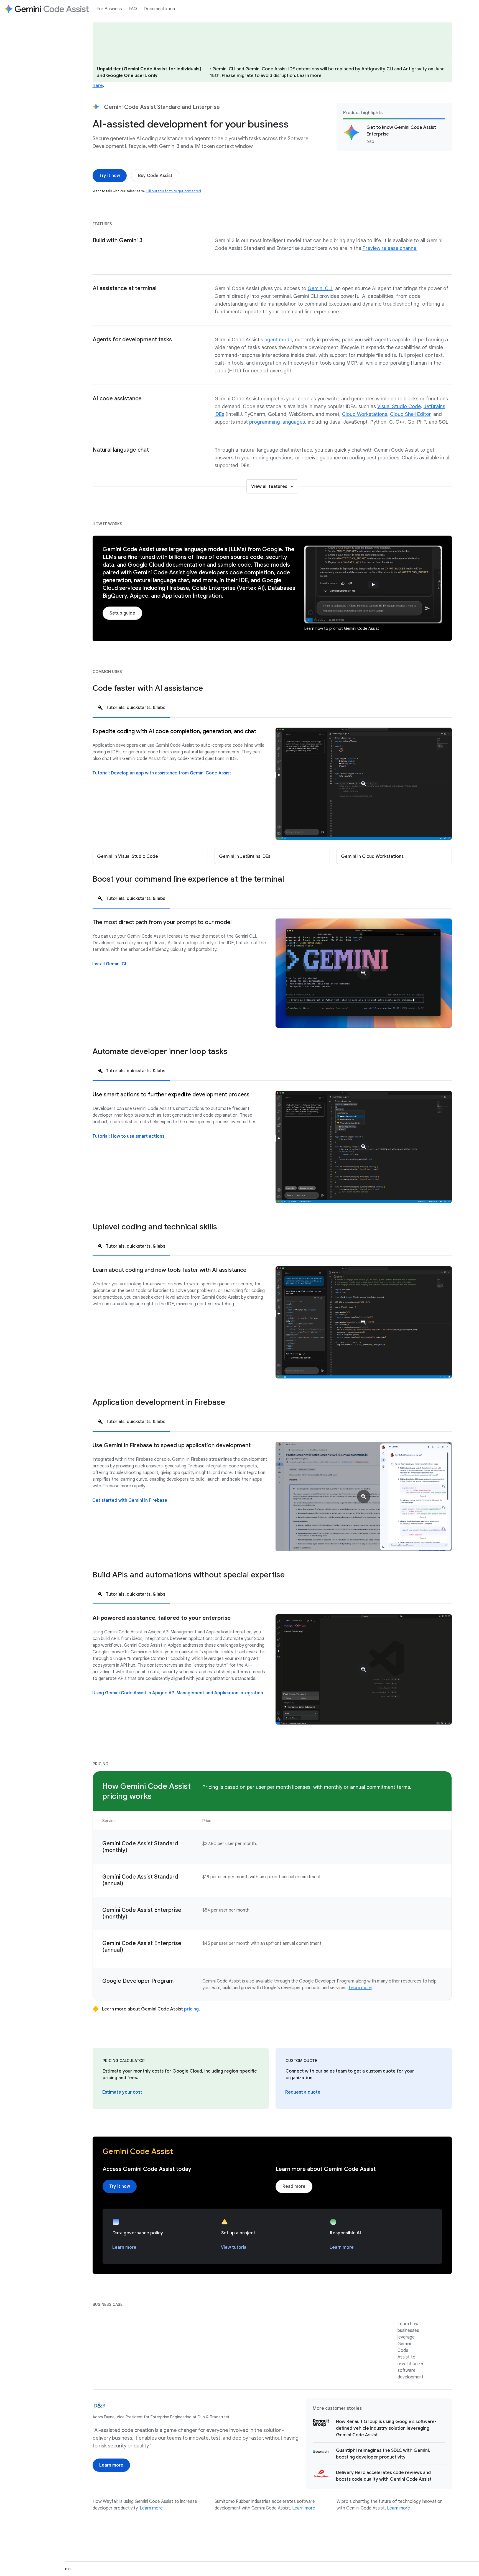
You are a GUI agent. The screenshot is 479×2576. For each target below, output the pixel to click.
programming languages (277, 422)
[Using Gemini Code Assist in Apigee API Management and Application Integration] (178, 1693)
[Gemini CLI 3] (364, 973)
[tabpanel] (272, 796)
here (98, 86)
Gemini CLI (320, 288)
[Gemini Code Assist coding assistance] (364, 784)
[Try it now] (110, 176)
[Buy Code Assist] (155, 176)
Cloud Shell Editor (410, 414)
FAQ (133, 9)
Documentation (159, 9)
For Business (109, 9)
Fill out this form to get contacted (174, 191)
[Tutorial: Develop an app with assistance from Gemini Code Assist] (162, 773)
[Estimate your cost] (122, 2092)
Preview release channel (390, 248)
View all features (269, 487)
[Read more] (294, 2186)
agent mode (278, 340)
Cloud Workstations (365, 414)
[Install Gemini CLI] (110, 964)
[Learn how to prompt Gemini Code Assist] (373, 584)
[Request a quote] (303, 2092)
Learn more (360, 1988)
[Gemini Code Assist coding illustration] (364, 1147)
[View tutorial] (234, 2247)
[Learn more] (124, 2247)
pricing (191, 2009)
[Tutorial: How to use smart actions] (128, 1136)
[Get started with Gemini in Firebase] (130, 1500)
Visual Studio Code (399, 406)
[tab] (131, 707)
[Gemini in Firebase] (364, 1496)
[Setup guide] (122, 613)
